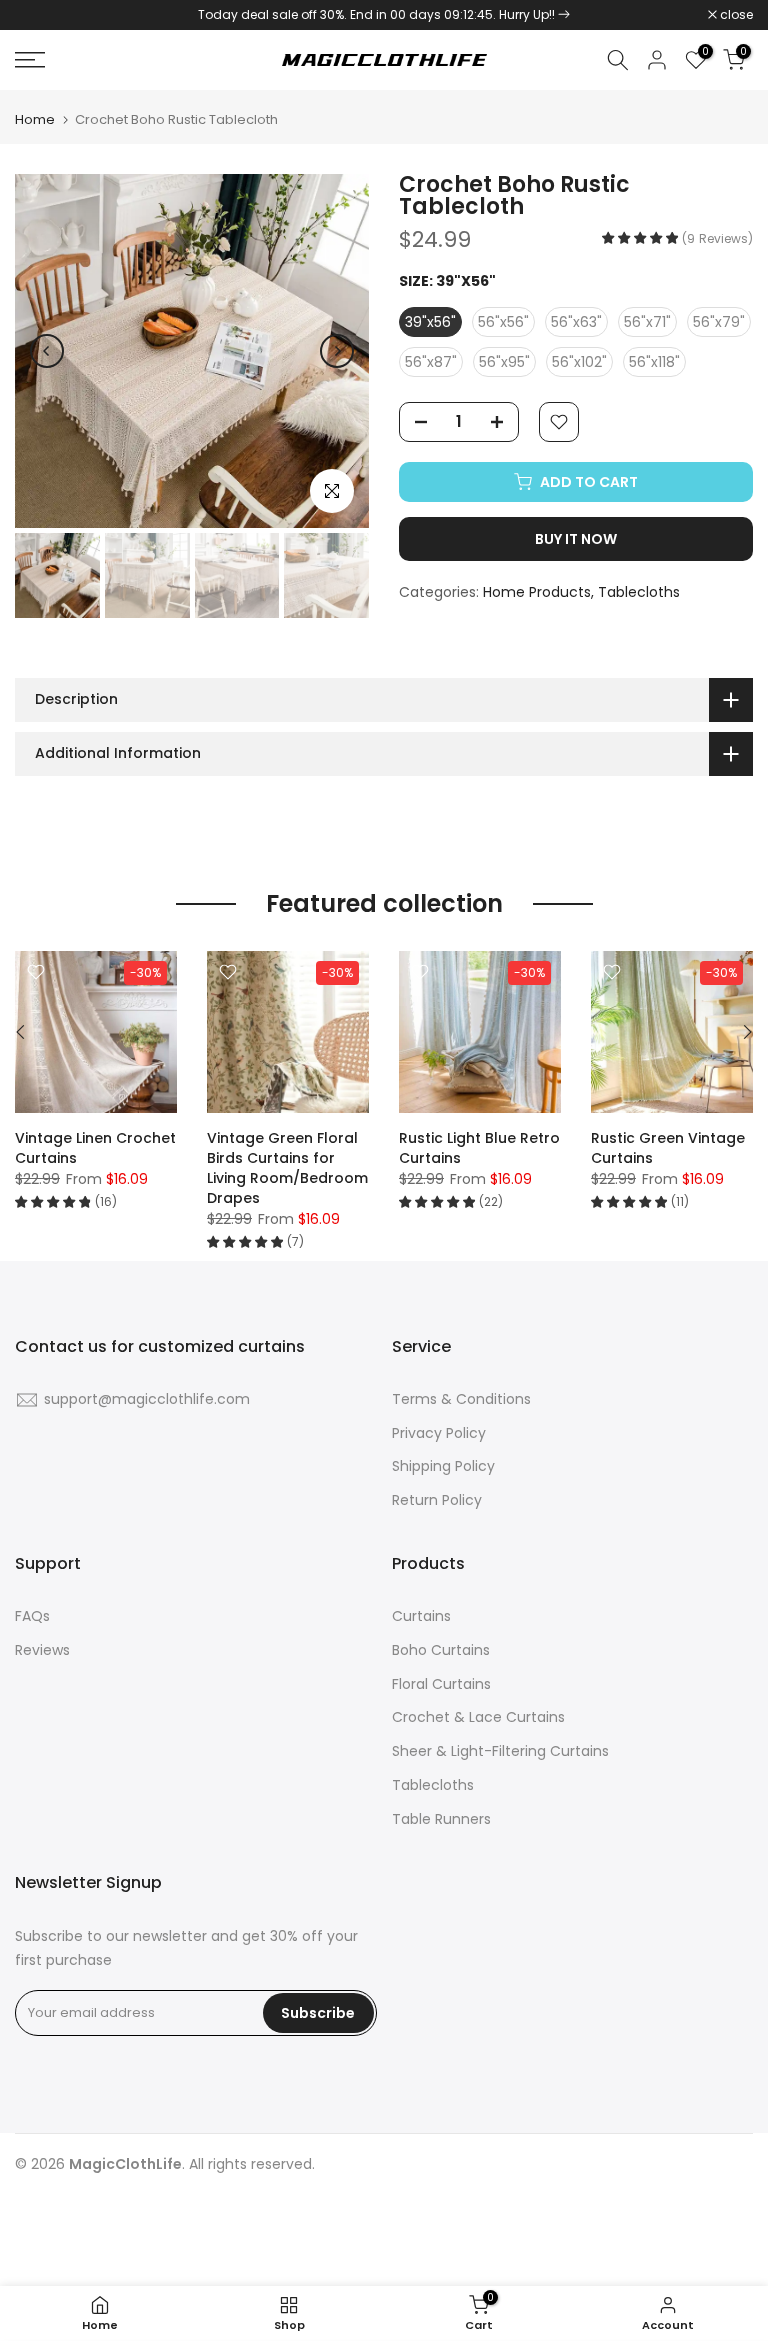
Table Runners (441, 1819)
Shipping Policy (443, 1466)
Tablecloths (639, 592)
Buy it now (576, 539)
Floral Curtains (441, 1684)
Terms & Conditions (461, 1399)
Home (35, 119)
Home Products (537, 592)
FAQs (32, 1616)
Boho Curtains (441, 1650)
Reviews (42, 1650)
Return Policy (437, 1500)
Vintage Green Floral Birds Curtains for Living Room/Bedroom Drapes (287, 1168)
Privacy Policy (439, 1433)
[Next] (337, 351)
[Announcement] (384, 15)
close (42, 15)
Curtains (421, 1616)
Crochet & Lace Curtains (478, 1717)
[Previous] (47, 351)
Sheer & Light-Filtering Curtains (500, 1751)
